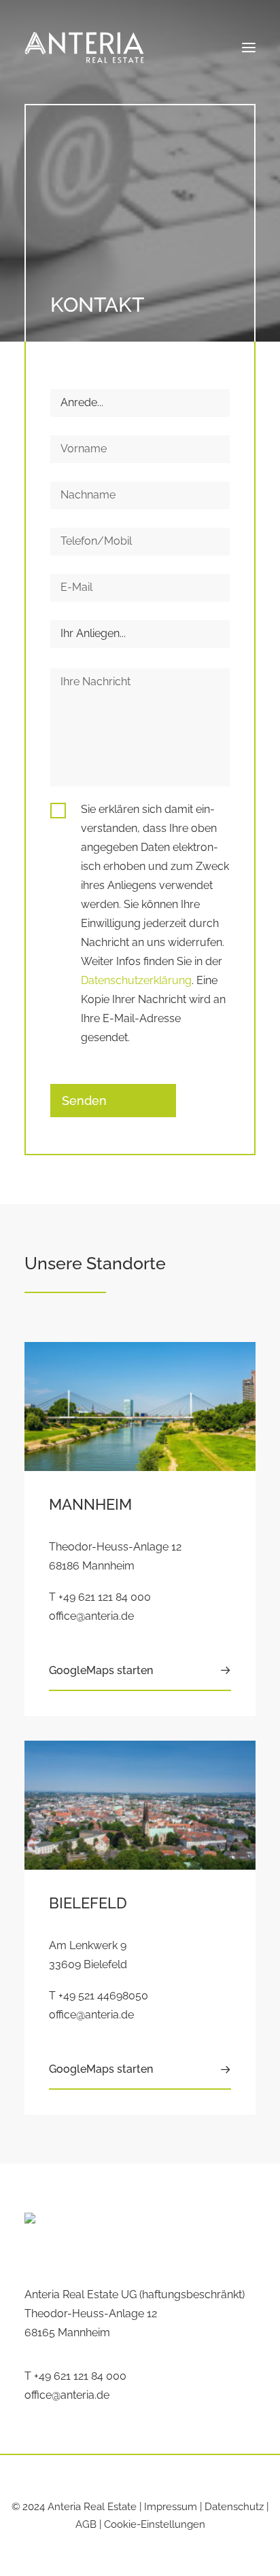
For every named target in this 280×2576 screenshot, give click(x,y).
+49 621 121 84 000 (105, 1597)
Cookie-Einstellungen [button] (155, 2524)
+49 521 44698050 (103, 1996)
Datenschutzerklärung (136, 980)
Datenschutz (234, 2507)
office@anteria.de (91, 1616)
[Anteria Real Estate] (84, 48)
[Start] (116, 2236)
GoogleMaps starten (101, 1670)
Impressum (171, 2507)
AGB (86, 2524)
